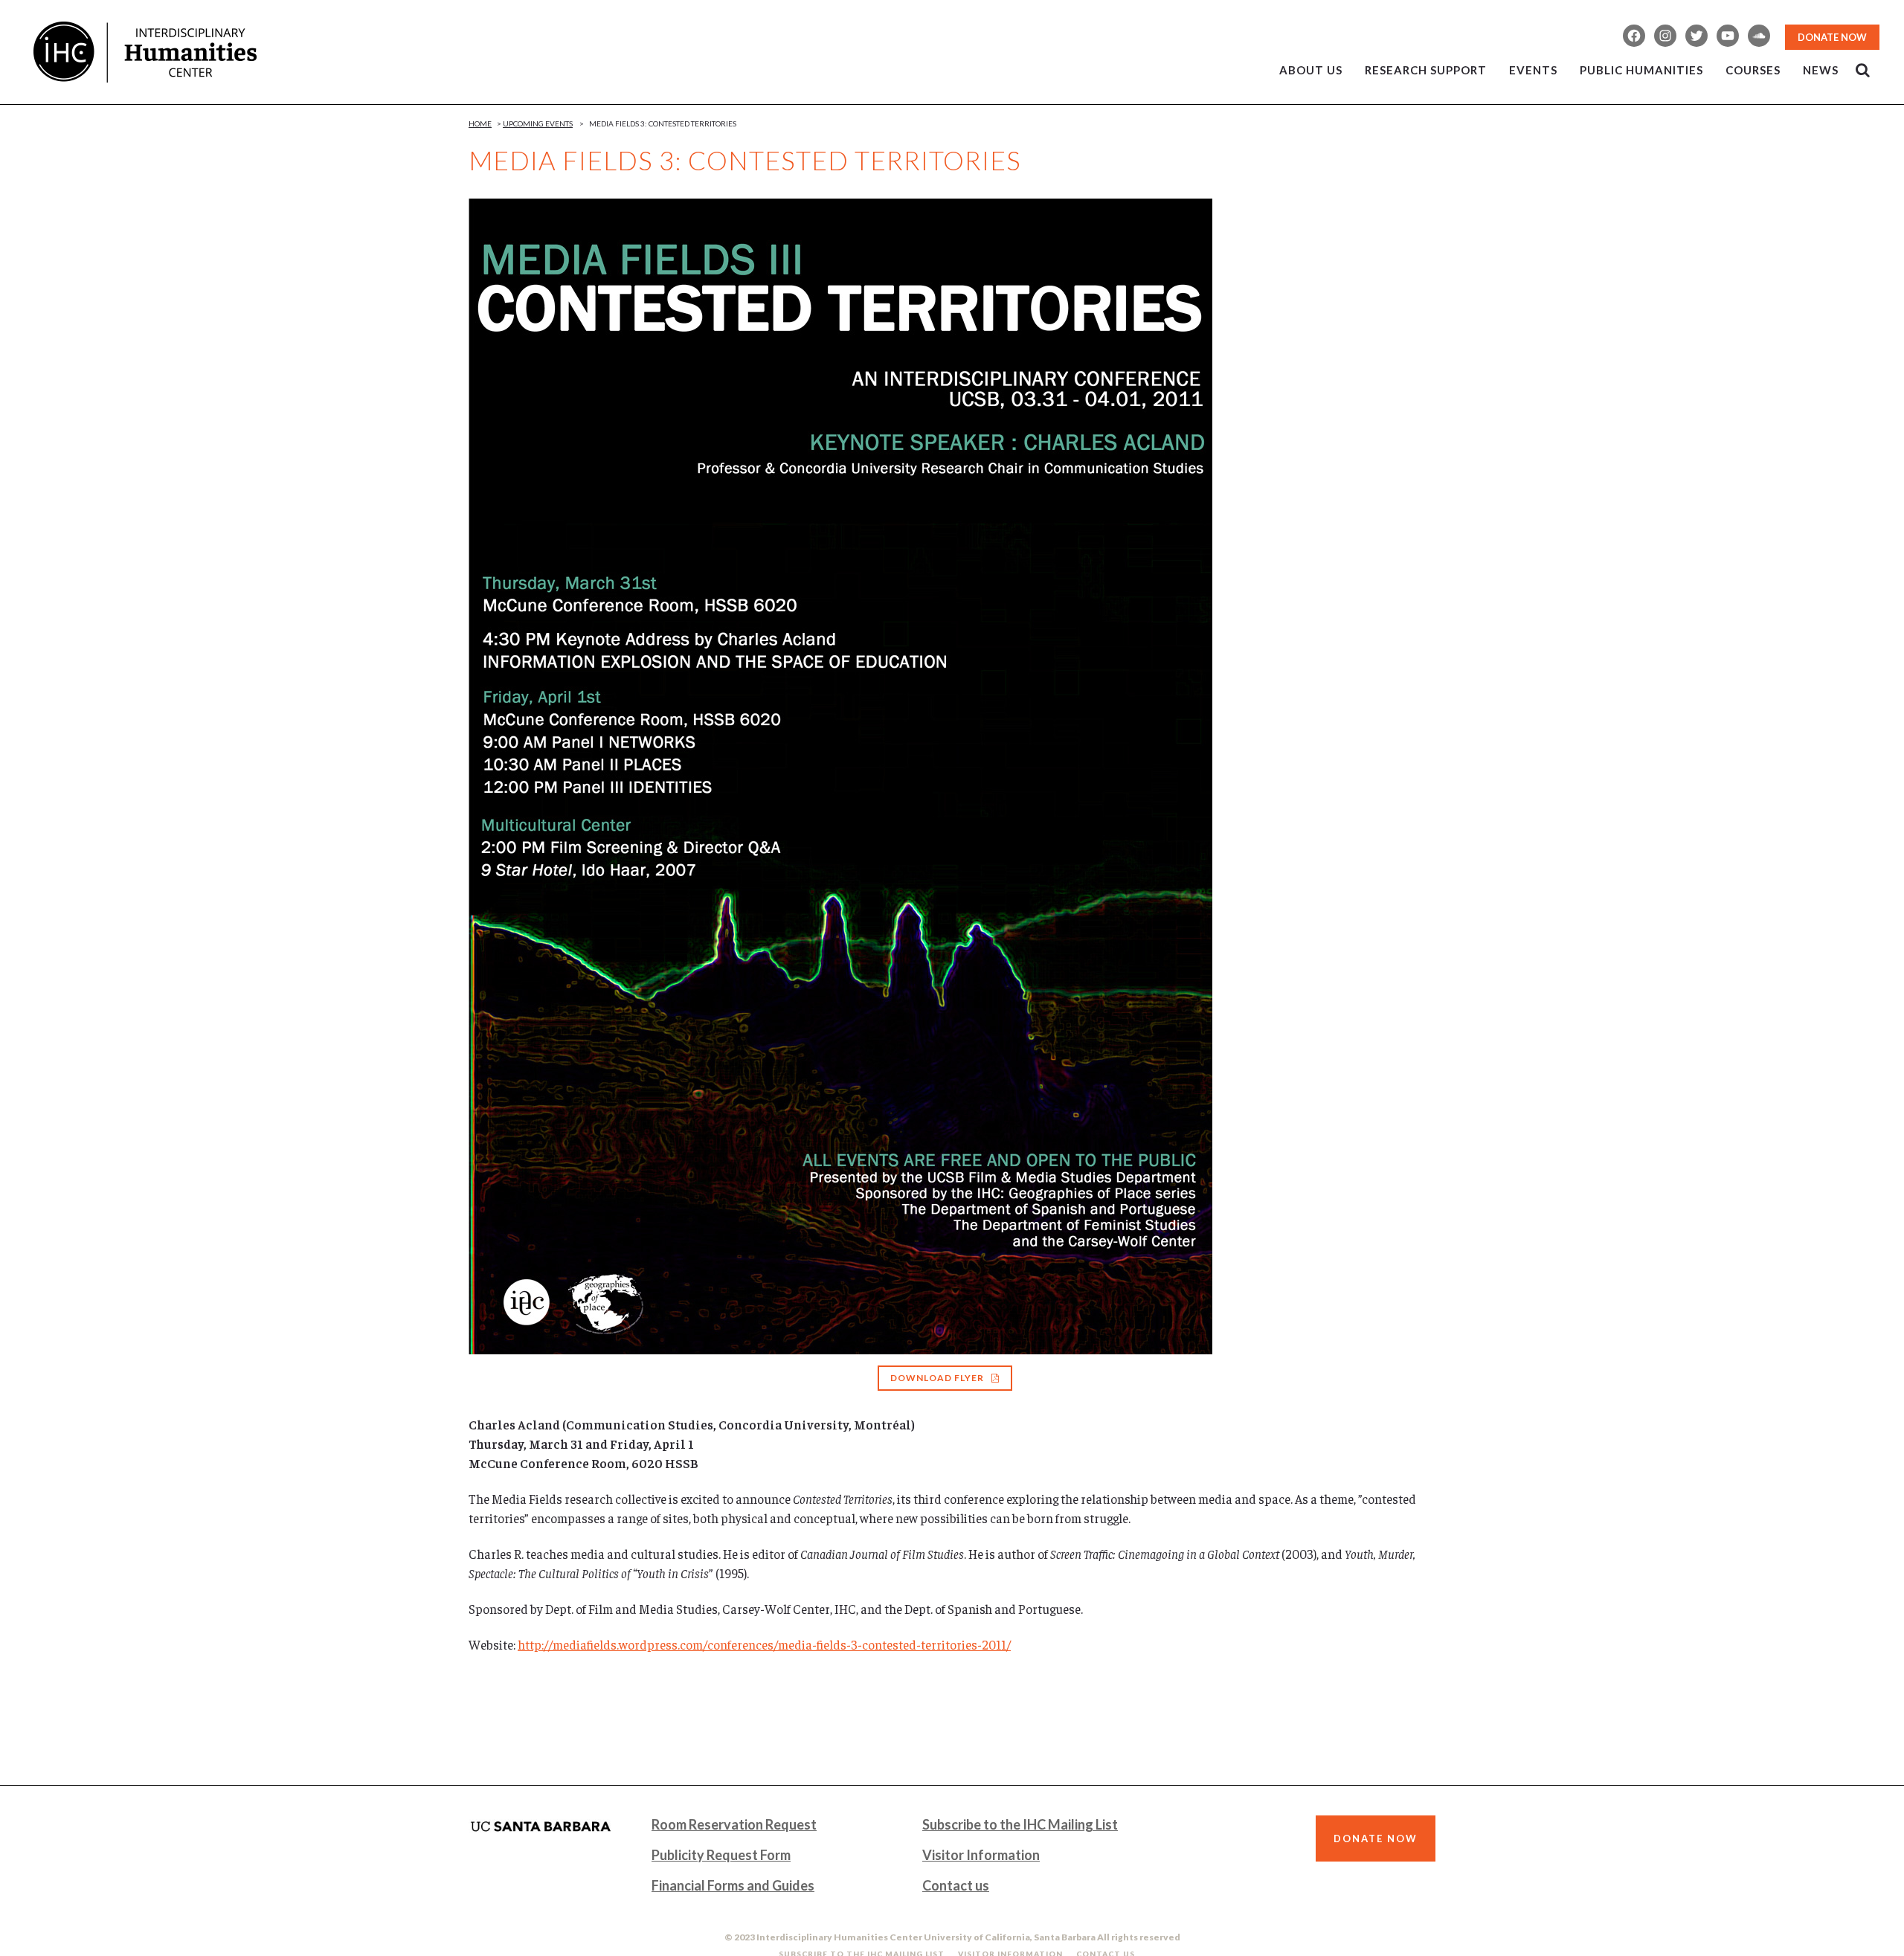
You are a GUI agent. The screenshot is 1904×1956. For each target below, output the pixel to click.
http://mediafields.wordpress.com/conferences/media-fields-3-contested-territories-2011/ (764, 1644)
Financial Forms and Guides (733, 1885)
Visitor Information (981, 1855)
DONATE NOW (1832, 37)
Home (480, 123)
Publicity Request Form (721, 1855)
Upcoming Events (538, 123)
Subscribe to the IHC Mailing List (1020, 1824)
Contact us (956, 1885)
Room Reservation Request (734, 1824)
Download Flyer (937, 1378)
